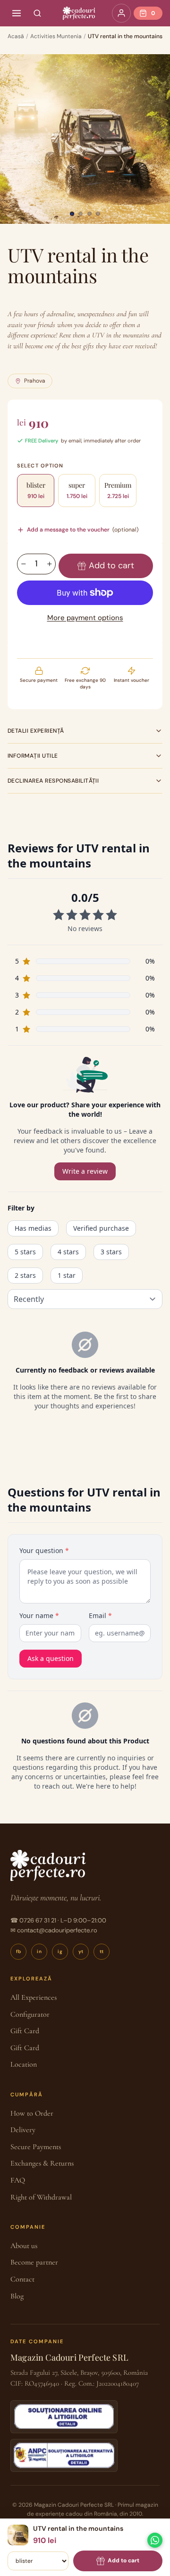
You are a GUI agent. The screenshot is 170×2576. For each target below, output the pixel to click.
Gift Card (25, 2031)
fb (19, 1951)
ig (60, 1951)
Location (24, 2064)
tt (102, 1951)
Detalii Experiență (36, 731)
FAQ (18, 2180)
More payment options (85, 618)
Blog (17, 2296)
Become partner (34, 2262)
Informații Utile (33, 756)
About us (24, 2246)
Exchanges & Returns (42, 2163)
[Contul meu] (121, 13)
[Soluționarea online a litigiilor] (64, 2417)
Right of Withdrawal (41, 2197)
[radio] (36, 491)
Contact (22, 2279)
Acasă (16, 36)
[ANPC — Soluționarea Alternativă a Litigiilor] (64, 2455)
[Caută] (37, 13)
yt (81, 1951)
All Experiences (34, 1997)
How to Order (32, 2113)
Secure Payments (36, 2147)
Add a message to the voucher (83, 530)
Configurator (30, 2014)
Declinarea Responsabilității (53, 781)
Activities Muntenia (56, 36)
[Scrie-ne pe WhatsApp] (155, 2540)
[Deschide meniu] (17, 13)
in (39, 1951)
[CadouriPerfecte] (79, 13)
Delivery (23, 2130)
